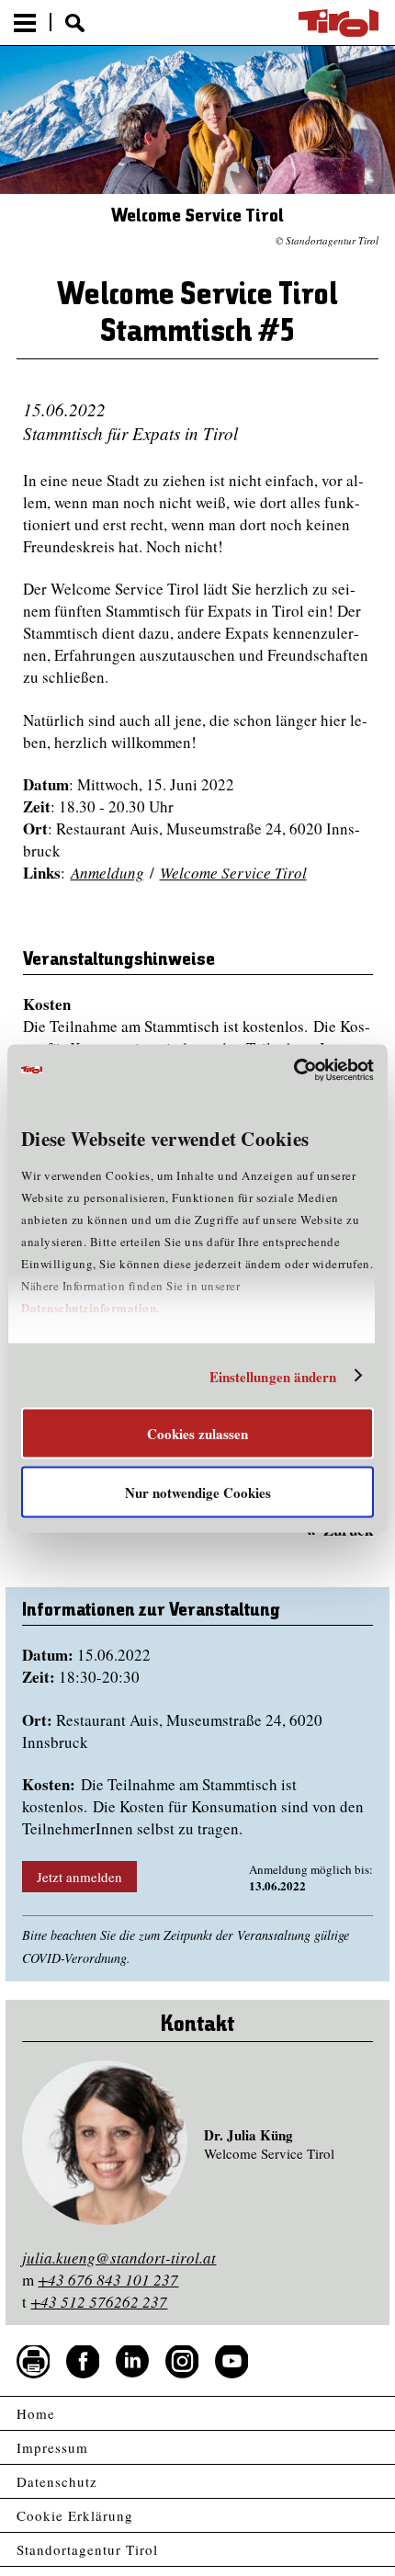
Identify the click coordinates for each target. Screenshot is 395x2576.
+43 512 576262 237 (99, 2302)
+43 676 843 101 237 (108, 2280)
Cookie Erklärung (75, 2515)
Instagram (182, 2362)
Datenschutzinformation (89, 1307)
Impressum (52, 2447)
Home (36, 2413)
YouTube (231, 2362)
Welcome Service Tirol (233, 873)
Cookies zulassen (197, 1434)
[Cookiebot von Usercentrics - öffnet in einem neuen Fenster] (293, 1070)
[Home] (339, 23)
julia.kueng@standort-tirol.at (119, 2258)
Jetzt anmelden (79, 1877)
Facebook (83, 2362)
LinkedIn (132, 2362)
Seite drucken (33, 2362)
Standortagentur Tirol (87, 2549)
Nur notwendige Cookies (198, 1492)
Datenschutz (57, 2481)
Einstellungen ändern (273, 1376)
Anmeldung (107, 873)
